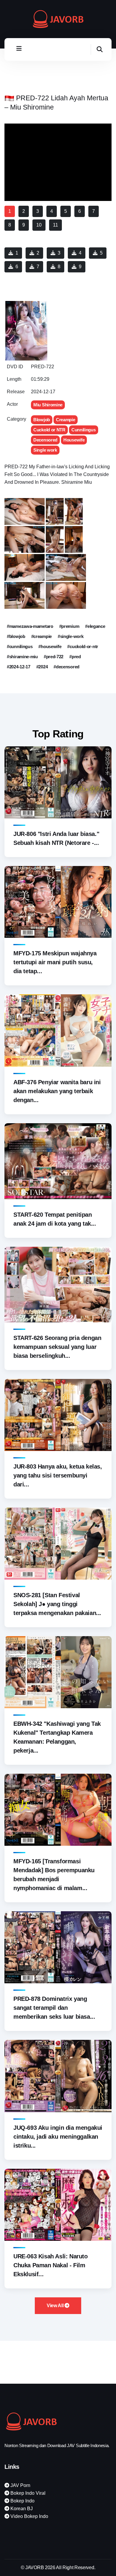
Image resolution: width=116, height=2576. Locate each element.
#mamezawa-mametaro (30, 626)
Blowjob (42, 420)
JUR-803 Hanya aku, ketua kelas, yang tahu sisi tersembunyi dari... (58, 1475)
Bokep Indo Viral (27, 2493)
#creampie (41, 636)
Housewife (74, 440)
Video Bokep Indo (29, 2516)
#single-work (70, 636)
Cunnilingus (84, 430)
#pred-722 (54, 657)
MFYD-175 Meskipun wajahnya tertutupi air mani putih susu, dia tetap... (55, 962)
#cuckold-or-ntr (83, 646)
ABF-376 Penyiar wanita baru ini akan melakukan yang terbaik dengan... (57, 1091)
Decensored (45, 440)
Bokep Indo (22, 2501)
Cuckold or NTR (49, 430)
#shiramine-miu (22, 657)
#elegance (95, 626)
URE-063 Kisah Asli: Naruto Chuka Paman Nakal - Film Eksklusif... (51, 2265)
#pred (75, 657)
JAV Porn (20, 2485)
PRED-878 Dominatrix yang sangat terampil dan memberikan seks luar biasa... (54, 2008)
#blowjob (16, 636)
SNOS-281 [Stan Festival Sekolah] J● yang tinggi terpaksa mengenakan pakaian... (57, 1604)
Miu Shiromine (48, 405)
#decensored (66, 667)
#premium (69, 626)
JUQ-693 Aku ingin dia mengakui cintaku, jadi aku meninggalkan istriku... (58, 2137)
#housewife (50, 646)
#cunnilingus (20, 646)
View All (56, 2306)
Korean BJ (21, 2509)
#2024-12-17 (19, 667)
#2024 (42, 667)
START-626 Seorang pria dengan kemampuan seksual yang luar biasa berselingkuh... (57, 1347)
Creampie (66, 420)
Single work (45, 450)
